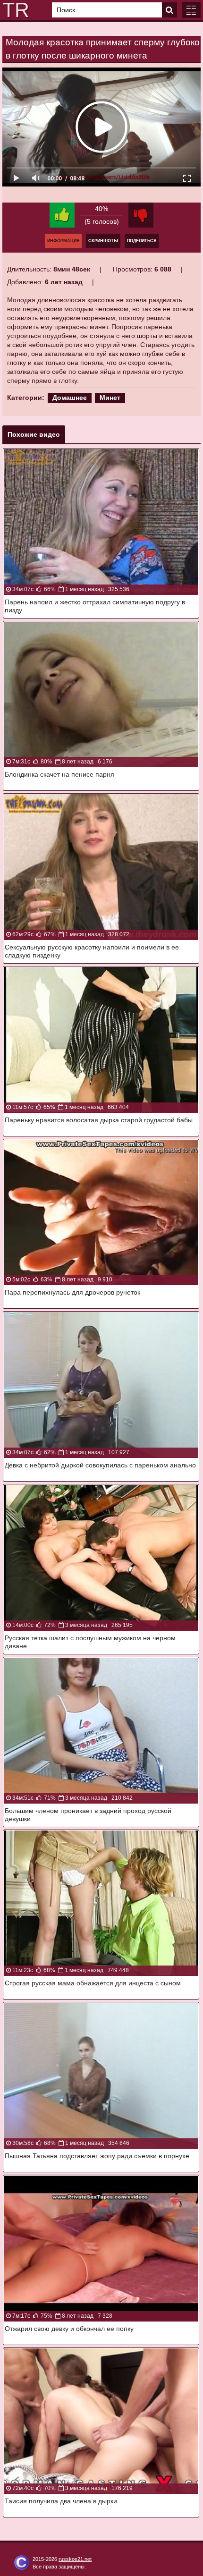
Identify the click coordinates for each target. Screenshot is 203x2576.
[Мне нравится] (62, 215)
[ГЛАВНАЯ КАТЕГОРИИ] (191, 10)
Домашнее (70, 398)
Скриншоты (103, 241)
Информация (63, 241)
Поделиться (142, 241)
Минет (110, 398)
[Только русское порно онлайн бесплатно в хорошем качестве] (14, 10)
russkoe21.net (75, 2559)
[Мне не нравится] (141, 215)
